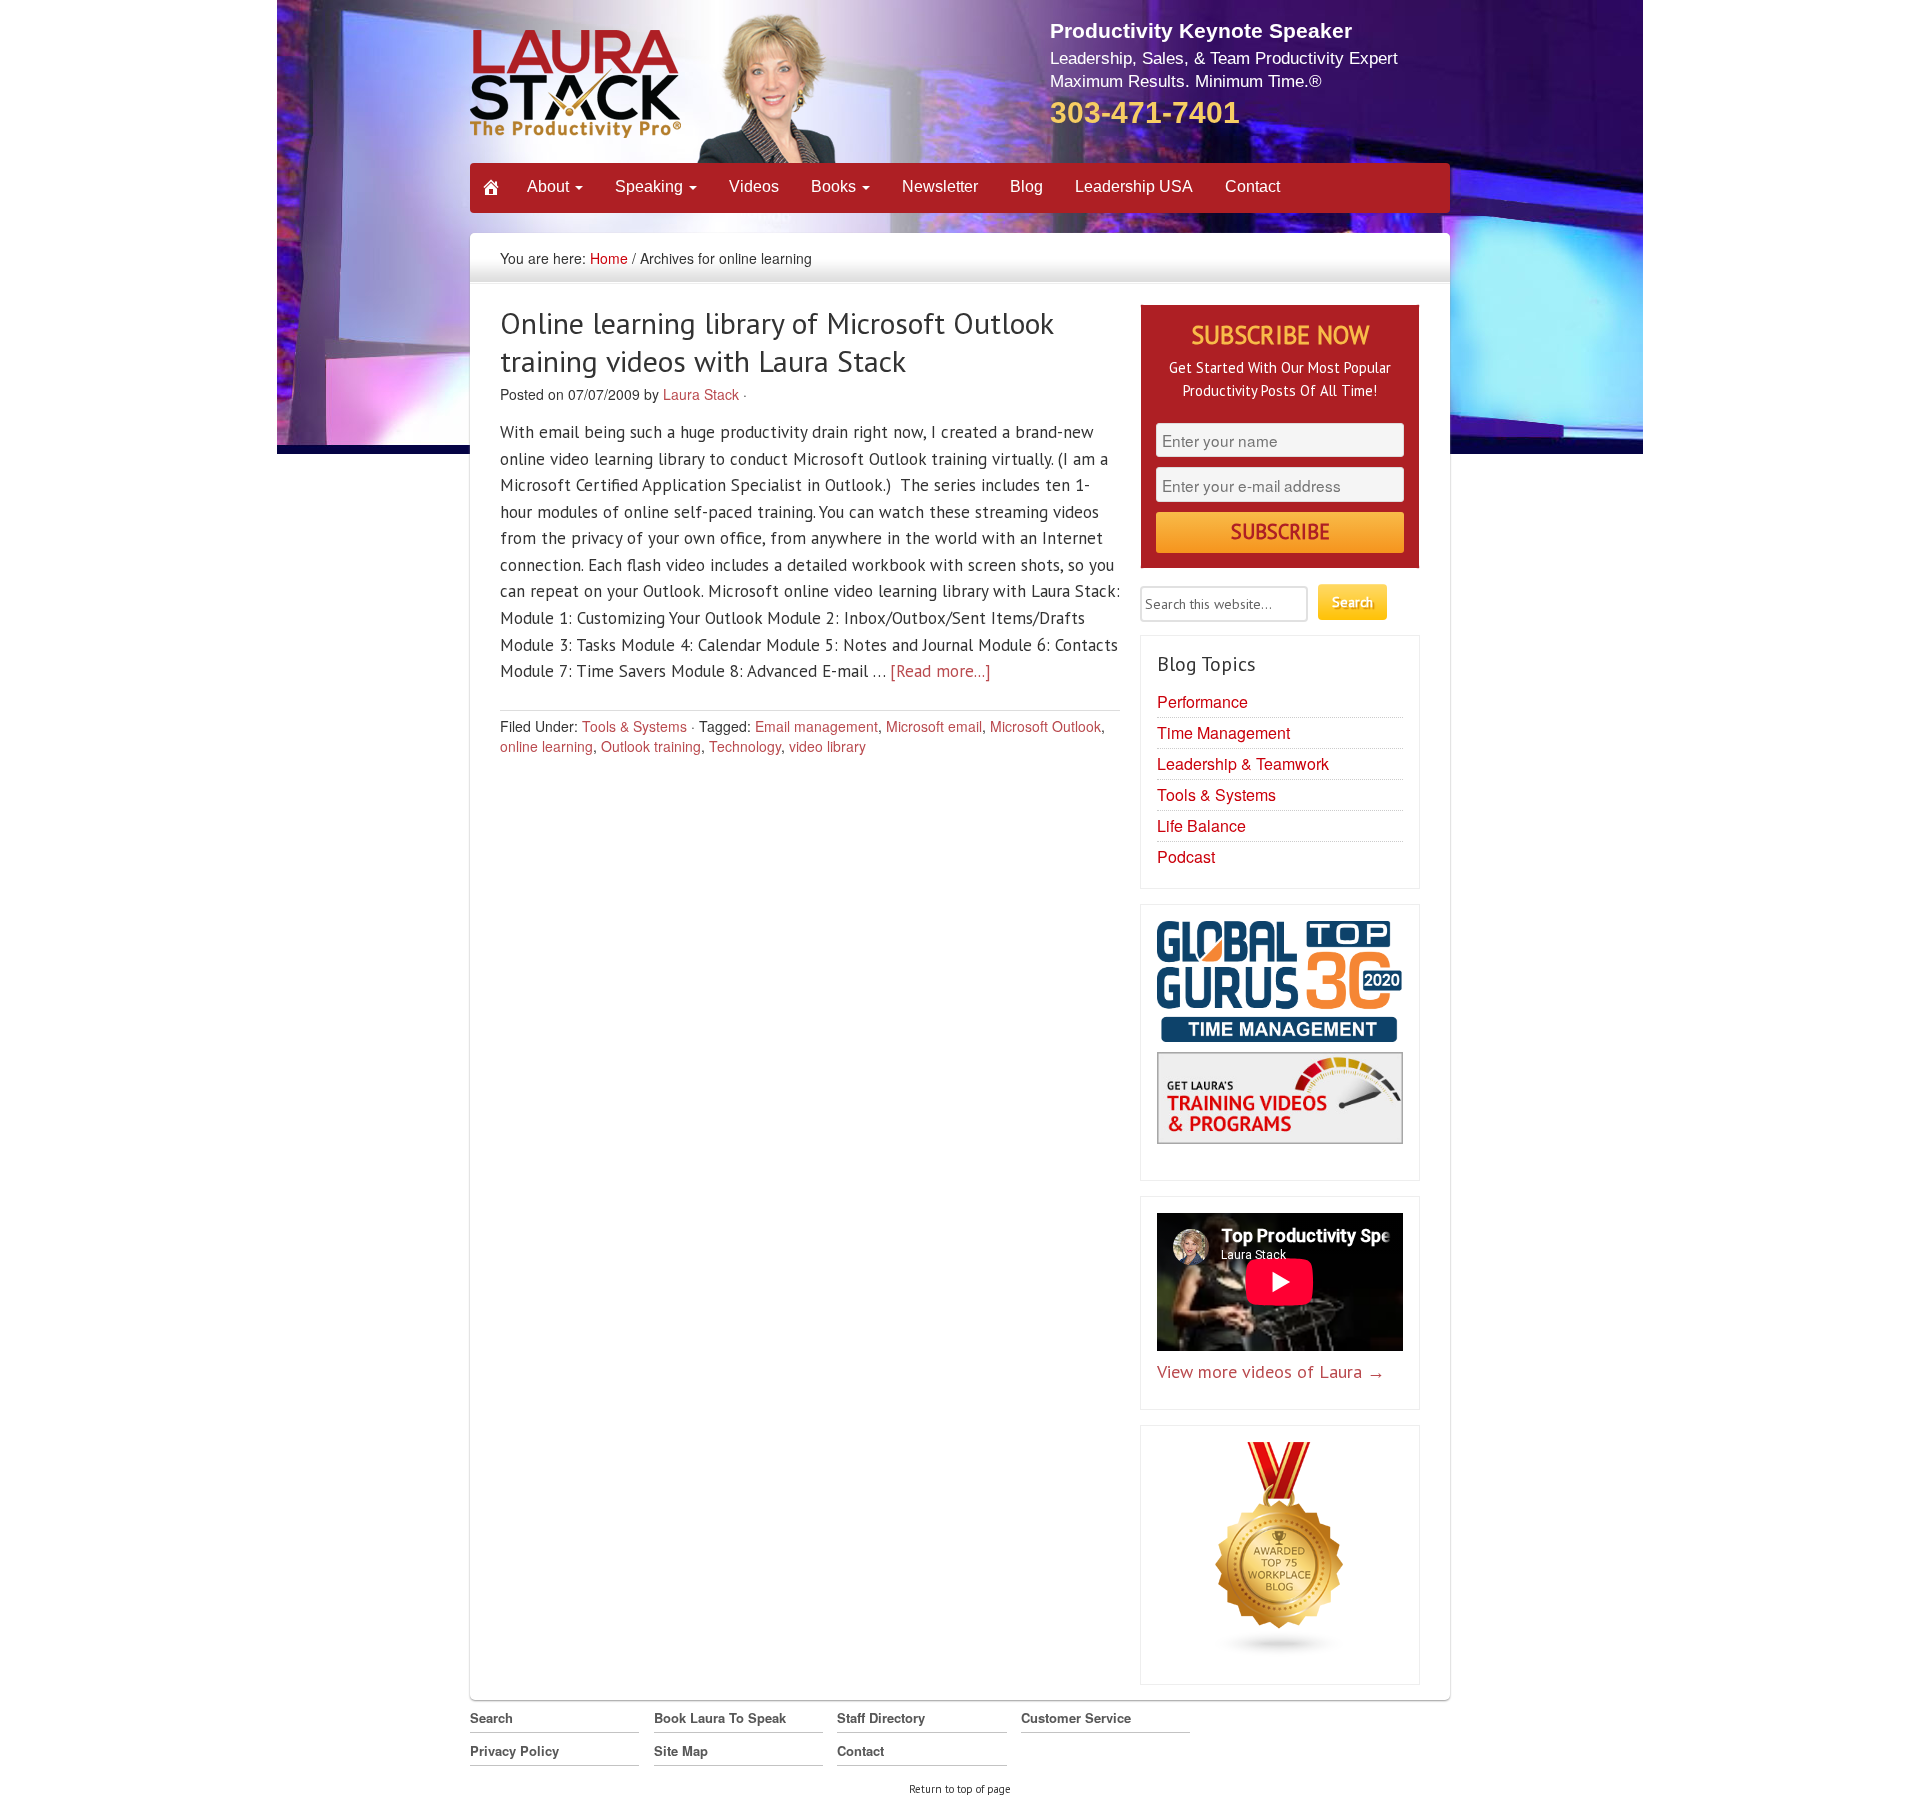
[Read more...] (940, 671)
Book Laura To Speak (720, 1717)
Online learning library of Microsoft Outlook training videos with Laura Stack (776, 341)
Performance (1202, 701)
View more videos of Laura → (1271, 1371)
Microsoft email (934, 726)
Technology (745, 746)
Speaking (651, 186)
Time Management (1223, 732)
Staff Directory (881, 1717)
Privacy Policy (514, 1750)
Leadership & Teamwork (1243, 763)
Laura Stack (701, 394)
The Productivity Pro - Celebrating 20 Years (654, 87)
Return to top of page (960, 1789)
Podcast (1186, 856)
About (550, 186)
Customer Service (1076, 1717)
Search (491, 1717)
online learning (546, 746)
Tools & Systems (634, 726)
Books (835, 186)
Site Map (681, 1750)
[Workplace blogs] (1280, 1554)
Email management (816, 726)
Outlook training (651, 746)
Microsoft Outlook (1045, 726)
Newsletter (940, 186)
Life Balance (1201, 825)
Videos (754, 186)
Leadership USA (1134, 186)
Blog (1026, 186)
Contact (1252, 186)
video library (827, 746)
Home (609, 258)
